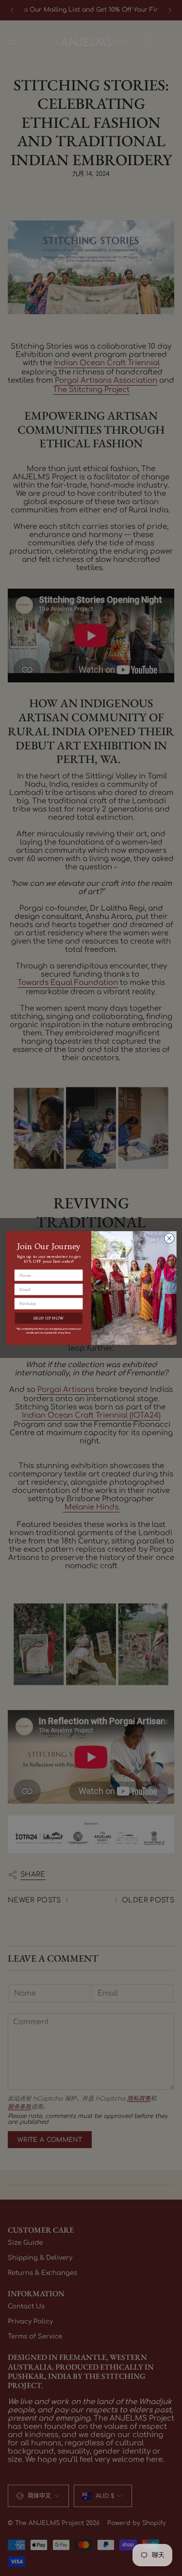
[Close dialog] (169, 1239)
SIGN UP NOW (48, 1318)
